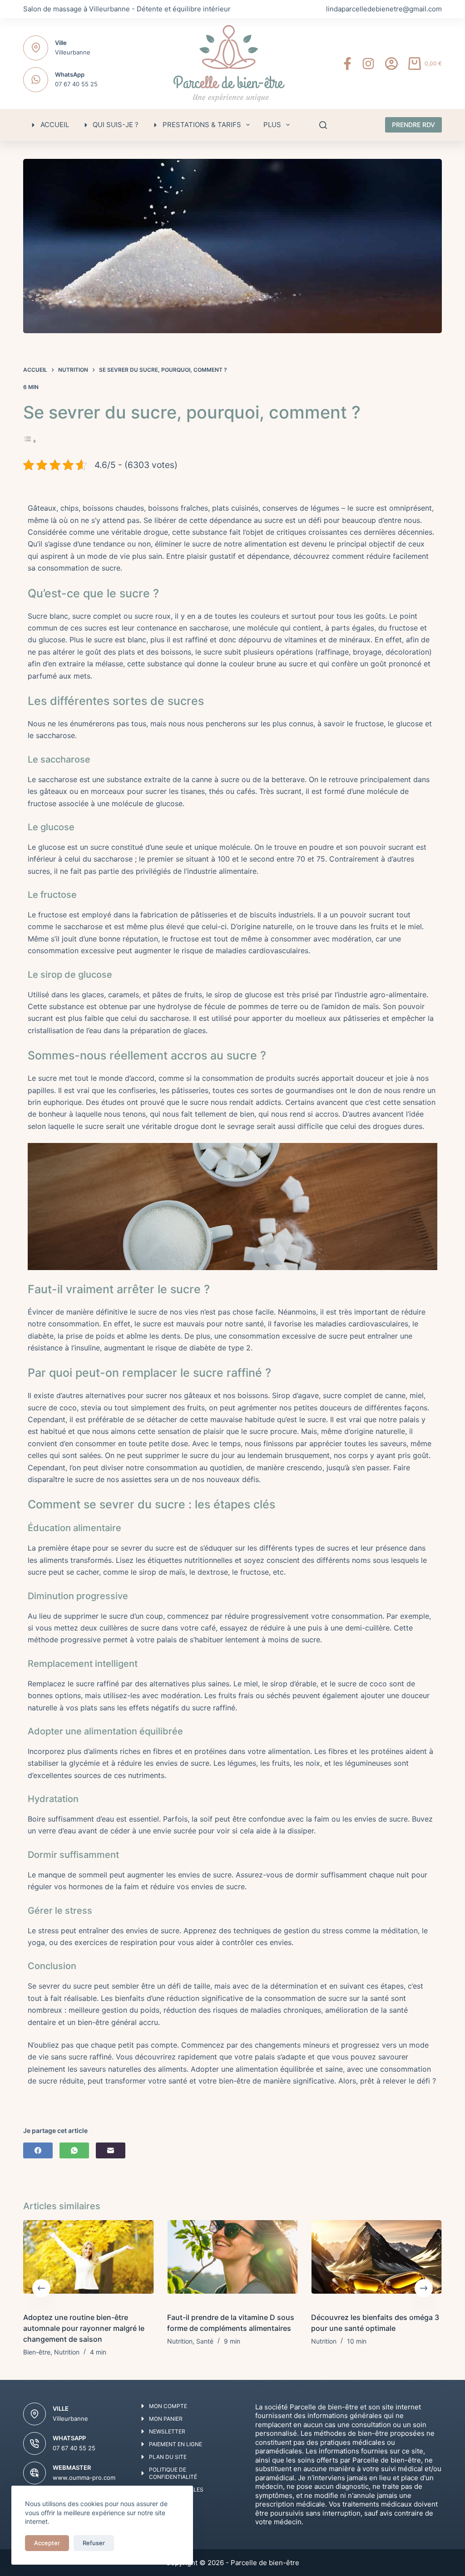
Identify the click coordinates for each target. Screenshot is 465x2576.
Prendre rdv (413, 125)
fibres (163, 1751)
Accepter (47, 2543)
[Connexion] (391, 64)
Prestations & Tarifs (202, 125)
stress (48, 1931)
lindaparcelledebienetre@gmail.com (384, 9)
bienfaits (130, 1998)
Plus (272, 125)
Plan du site (168, 2457)
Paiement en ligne (176, 2444)
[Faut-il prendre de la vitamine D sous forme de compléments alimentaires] (232, 2261)
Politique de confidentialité (173, 2473)
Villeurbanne (73, 52)
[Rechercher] (323, 125)
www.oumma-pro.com (84, 2477)
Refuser (94, 2543)
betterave (288, 779)
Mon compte (168, 2406)
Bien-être (37, 2352)
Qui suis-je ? (116, 125)
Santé (205, 2341)
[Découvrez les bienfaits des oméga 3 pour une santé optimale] (377, 2261)
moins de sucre (294, 1640)
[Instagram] (368, 64)
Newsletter (167, 2431)
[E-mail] (111, 2150)
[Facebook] (347, 64)
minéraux (355, 640)
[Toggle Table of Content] (30, 441)
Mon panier (166, 2419)
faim (322, 1819)
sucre (365, 508)
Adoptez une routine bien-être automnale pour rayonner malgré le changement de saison (84, 2328)
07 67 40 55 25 (76, 84)
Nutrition (67, 2352)
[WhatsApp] (74, 2150)
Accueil (55, 125)
